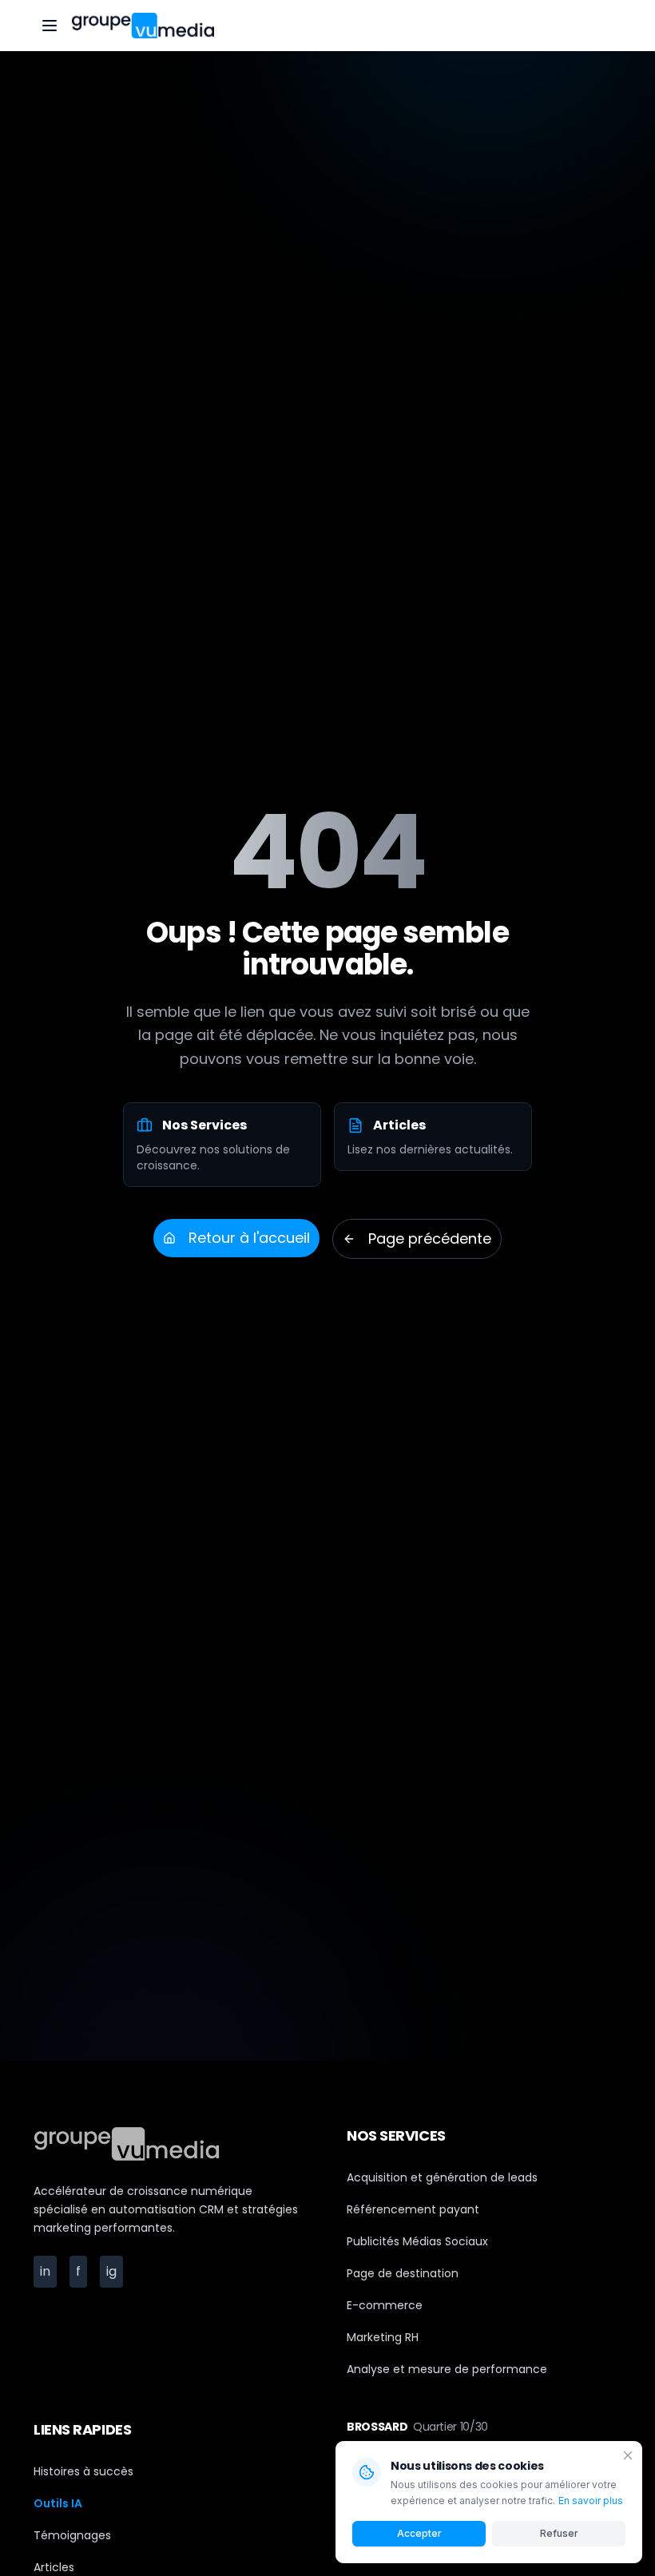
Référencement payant (413, 2209)
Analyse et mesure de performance (447, 2369)
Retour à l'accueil (249, 1238)
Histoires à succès (83, 2471)
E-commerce (385, 2305)
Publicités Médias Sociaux (417, 2241)
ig (114, 2271)
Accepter (419, 2533)
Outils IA (58, 2503)
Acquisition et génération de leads (442, 2177)
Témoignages (72, 2535)
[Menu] (50, 26)
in (48, 2271)
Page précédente (430, 1238)
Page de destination (403, 2273)
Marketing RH (383, 2337)
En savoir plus (591, 2501)
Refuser (559, 2533)
